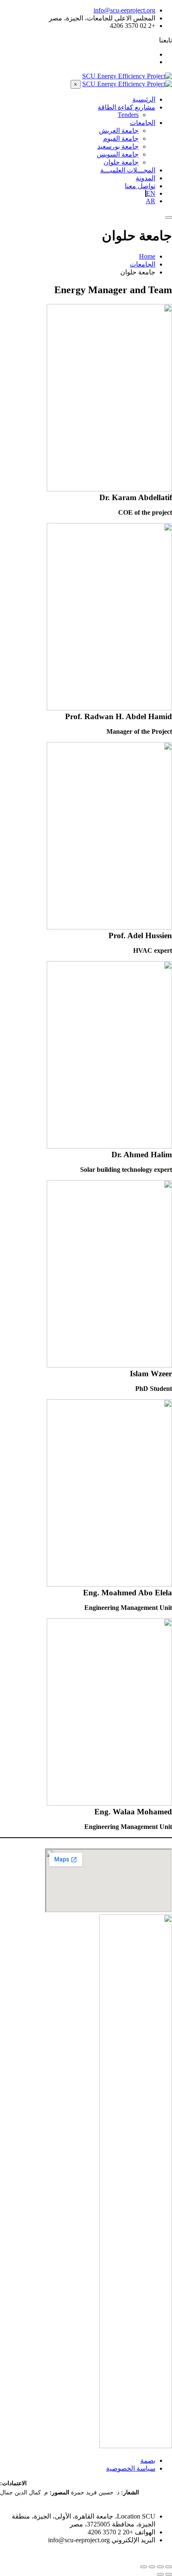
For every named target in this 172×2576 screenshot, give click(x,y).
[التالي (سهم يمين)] (160, 2574)
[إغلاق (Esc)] (144, 2567)
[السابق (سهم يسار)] (169, 2574)
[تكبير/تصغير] (169, 2567)
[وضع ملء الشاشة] (160, 2567)
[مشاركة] (152, 2567)
